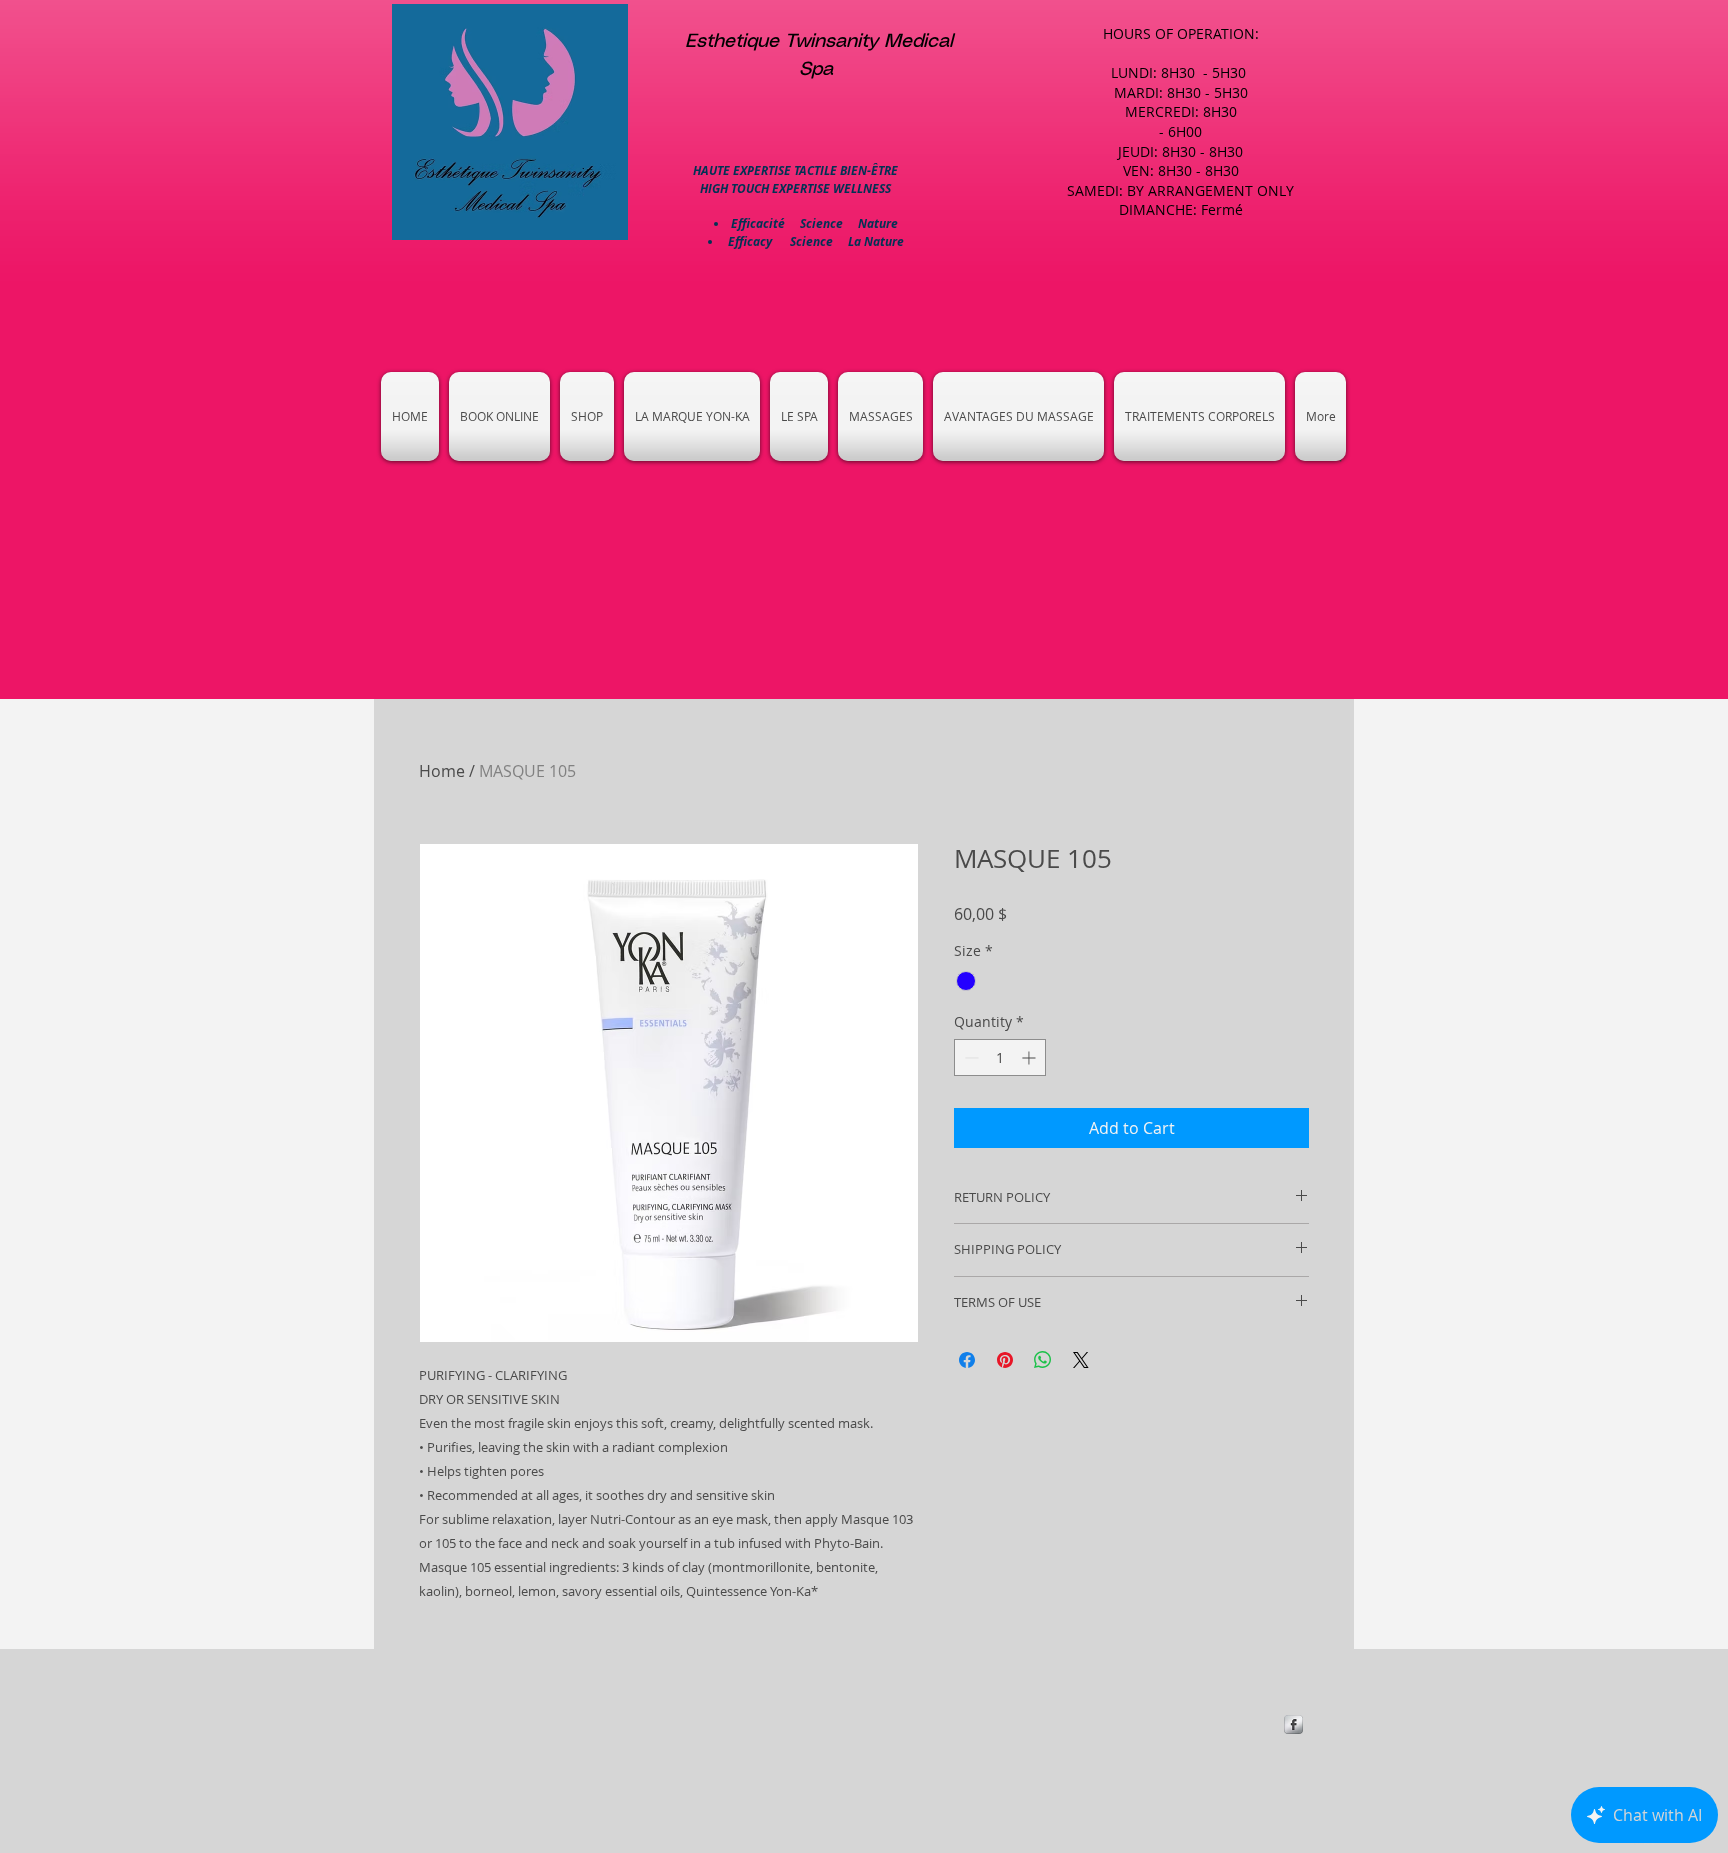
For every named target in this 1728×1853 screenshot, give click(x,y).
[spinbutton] (1000, 1057)
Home (442, 771)
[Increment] (1030, 1057)
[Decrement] (969, 1057)
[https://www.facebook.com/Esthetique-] (1293, 1724)
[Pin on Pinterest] (1005, 1360)
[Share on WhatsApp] (1043, 1360)
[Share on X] (1081, 1360)
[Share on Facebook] (967, 1360)
